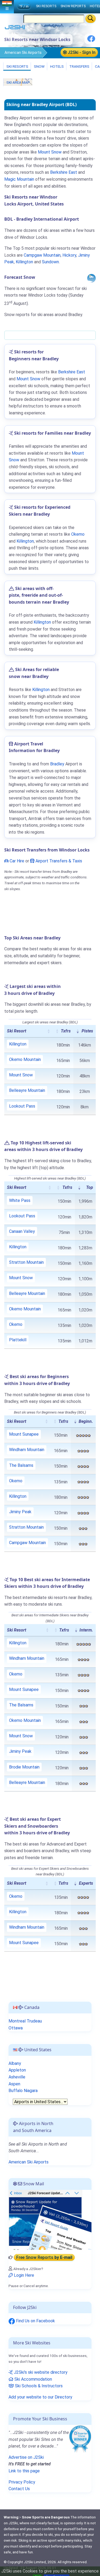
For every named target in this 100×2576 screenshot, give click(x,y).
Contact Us (19, 2489)
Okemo (78, 534)
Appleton (17, 2070)
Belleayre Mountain (27, 1090)
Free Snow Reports (44, 2257)
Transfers (79, 66)
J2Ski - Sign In (81, 52)
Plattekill (18, 1340)
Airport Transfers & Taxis (58, 861)
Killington (24, 262)
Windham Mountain (27, 1450)
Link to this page (24, 2471)
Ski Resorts (17, 66)
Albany (15, 2063)
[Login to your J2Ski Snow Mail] (50, 2220)
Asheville (17, 2077)
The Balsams (21, 1465)
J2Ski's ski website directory (40, 2372)
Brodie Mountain (24, 1767)
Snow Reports (73, 6)
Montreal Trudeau (25, 2021)
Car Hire (16, 861)
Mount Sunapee (24, 1434)
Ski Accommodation (33, 2379)
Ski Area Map (18, 82)
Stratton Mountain (26, 1262)
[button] (49, 1031)
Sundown (50, 262)
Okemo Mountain (25, 1059)
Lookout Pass (22, 1106)
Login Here (23, 2275)
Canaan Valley (22, 1231)
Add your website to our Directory (40, 2397)
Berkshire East (64, 172)
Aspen (14, 2084)
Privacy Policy (22, 2482)
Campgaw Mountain (42, 255)
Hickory (69, 255)
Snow (39, 66)
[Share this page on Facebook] (91, 41)
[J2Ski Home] (15, 28)
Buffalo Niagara (23, 2091)
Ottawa (16, 2028)
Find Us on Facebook (35, 2321)
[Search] (91, 19)
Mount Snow (50, 152)
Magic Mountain (19, 179)
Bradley (57, 764)
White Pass (20, 1200)
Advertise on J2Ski (26, 2457)
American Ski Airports (23, 53)
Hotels (57, 66)
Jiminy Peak (20, 1512)
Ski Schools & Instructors (38, 2386)
